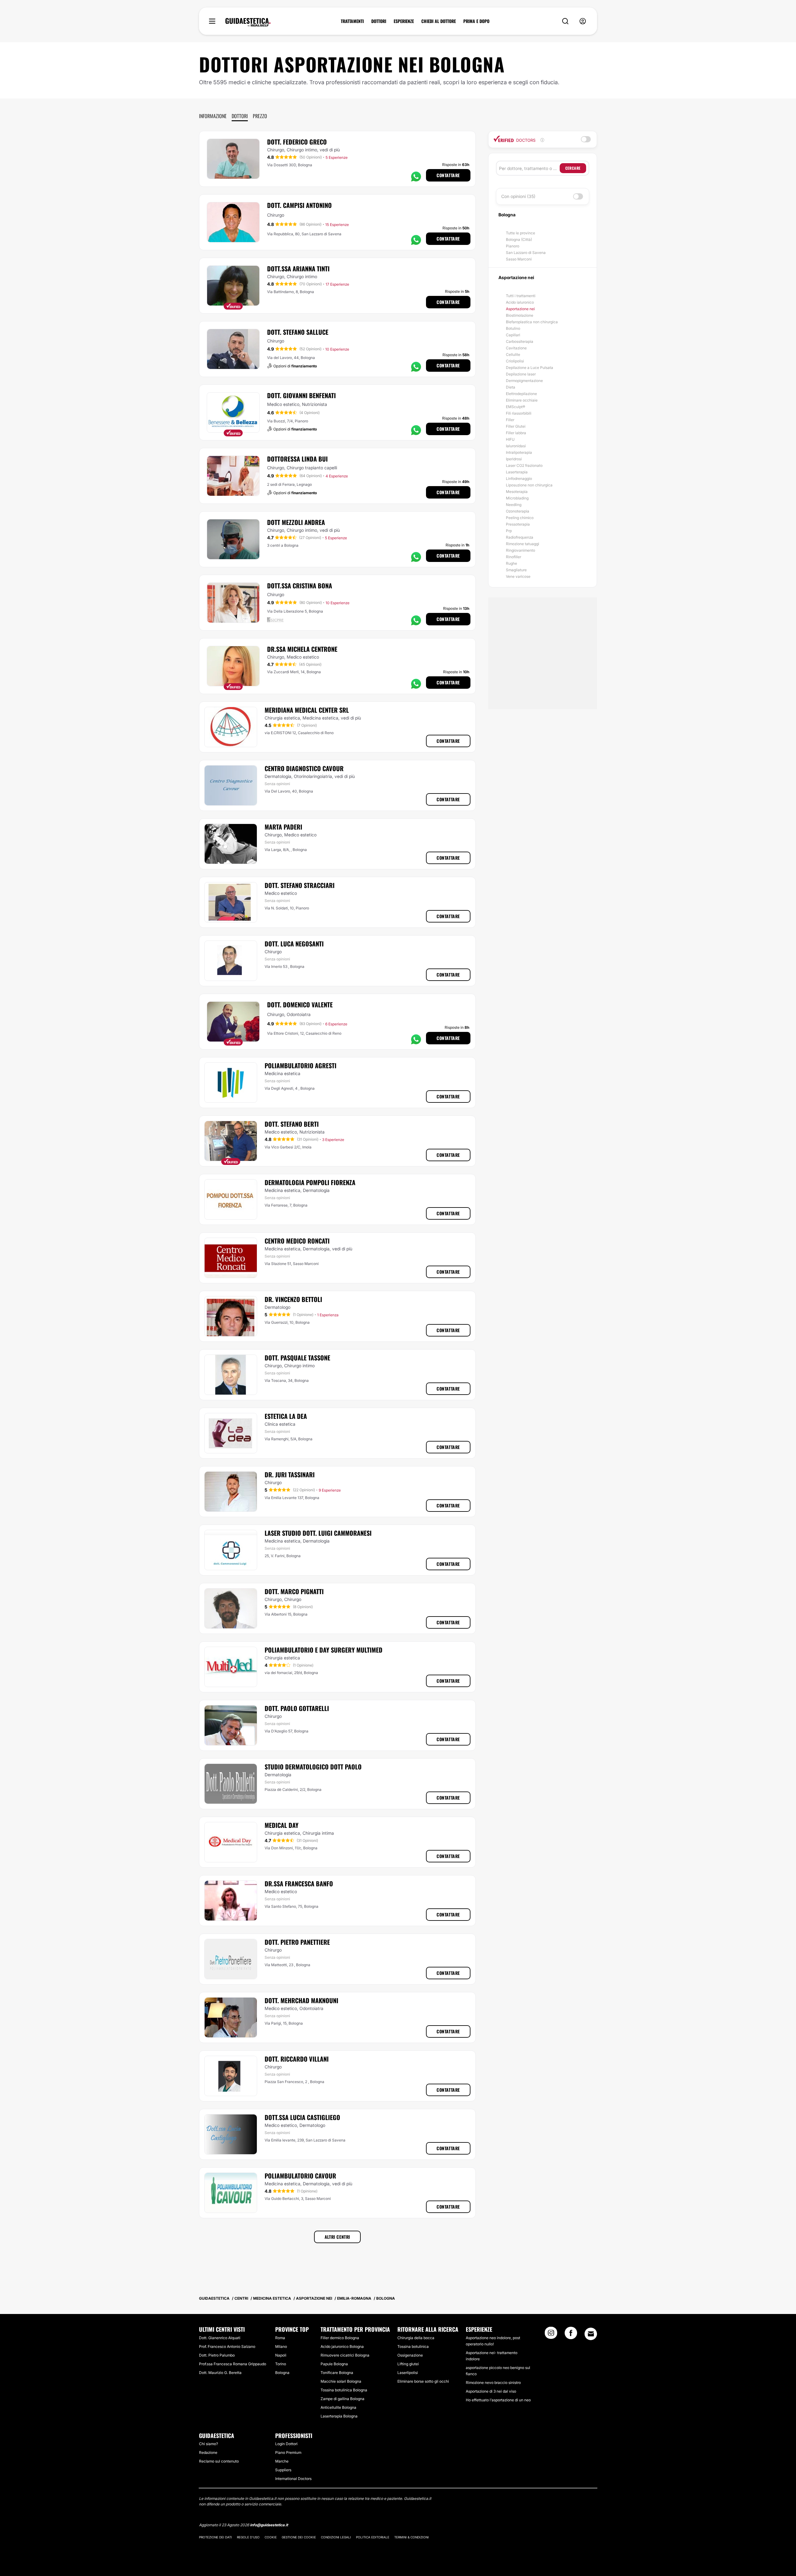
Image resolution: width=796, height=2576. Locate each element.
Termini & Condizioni (412, 2537)
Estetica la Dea (286, 1416)
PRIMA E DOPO (476, 21)
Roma (280, 2338)
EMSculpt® (516, 407)
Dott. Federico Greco (297, 142)
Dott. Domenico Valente (300, 1005)
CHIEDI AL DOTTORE (439, 21)
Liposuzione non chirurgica (529, 485)
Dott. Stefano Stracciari (300, 885)
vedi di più (330, 150)
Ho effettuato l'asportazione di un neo (498, 2400)
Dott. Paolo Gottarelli (297, 1708)
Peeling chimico (520, 518)
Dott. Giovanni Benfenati (301, 395)
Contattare (448, 175)
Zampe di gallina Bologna (342, 2399)
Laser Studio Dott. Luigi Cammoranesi (318, 1533)
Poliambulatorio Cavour (300, 2176)
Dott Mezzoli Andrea (296, 522)
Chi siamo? (208, 2444)
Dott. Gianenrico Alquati (220, 2338)
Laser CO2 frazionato (524, 465)
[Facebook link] (571, 2335)
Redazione (208, 2452)
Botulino (513, 328)
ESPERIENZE (404, 21)
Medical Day (282, 1825)
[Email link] (591, 2334)
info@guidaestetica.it (269, 2525)
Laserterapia (517, 472)
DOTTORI (379, 21)
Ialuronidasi (516, 446)
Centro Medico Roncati (297, 1241)
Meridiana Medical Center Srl (307, 710)
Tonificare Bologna (337, 2373)
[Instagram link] (551, 2335)
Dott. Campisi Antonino (299, 205)
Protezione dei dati (215, 2537)
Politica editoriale (373, 2537)
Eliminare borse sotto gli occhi (423, 2381)
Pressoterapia (518, 524)
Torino (281, 2364)
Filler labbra (516, 433)
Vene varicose (518, 576)
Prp (509, 531)
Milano (281, 2346)
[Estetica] (248, 22)
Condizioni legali (336, 2537)
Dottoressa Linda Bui (297, 459)
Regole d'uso (248, 2537)
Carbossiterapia (520, 341)
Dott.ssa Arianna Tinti (298, 269)
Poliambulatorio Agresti (301, 1065)
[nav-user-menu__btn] (583, 21)
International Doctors (293, 2479)
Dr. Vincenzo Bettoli (293, 1299)
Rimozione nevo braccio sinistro (493, 2383)
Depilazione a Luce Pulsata (530, 368)
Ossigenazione (410, 2355)
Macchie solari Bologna (341, 2381)
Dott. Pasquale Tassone (297, 1358)
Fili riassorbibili (519, 413)
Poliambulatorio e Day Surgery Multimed (324, 1650)
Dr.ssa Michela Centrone (302, 649)
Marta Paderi (283, 827)
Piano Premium (288, 2452)
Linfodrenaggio (519, 478)
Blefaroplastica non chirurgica (532, 322)
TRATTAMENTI (352, 21)
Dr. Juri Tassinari (290, 1474)
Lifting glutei (408, 2364)
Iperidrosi (514, 459)
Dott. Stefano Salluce (298, 332)
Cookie (271, 2537)
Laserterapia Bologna (339, 2416)
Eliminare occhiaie (522, 400)
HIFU (510, 439)
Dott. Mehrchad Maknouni (301, 2000)
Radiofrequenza (520, 537)
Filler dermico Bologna (340, 2338)
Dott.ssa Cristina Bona (300, 586)
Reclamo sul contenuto (219, 2461)
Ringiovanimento (521, 550)
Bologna (282, 2373)
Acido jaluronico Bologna (342, 2346)
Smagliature (516, 570)
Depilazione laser (521, 374)
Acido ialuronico (520, 302)
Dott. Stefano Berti (292, 1124)
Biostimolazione (520, 315)
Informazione (213, 116)
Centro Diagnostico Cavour (304, 768)
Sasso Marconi (519, 259)
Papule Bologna (334, 2364)
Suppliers (283, 2470)
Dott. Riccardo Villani (297, 2059)
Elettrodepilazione (521, 394)
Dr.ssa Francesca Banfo (299, 1884)
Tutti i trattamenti (521, 296)
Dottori (240, 116)
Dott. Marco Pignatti (294, 1591)
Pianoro (513, 246)
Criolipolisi (515, 361)
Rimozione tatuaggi (523, 544)
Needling (514, 505)
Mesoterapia (517, 492)
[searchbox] (529, 168)
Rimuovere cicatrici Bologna (345, 2355)
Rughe (511, 563)
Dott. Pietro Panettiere (297, 1942)
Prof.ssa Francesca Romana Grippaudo (233, 2364)
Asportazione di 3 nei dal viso (491, 2391)
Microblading (517, 498)
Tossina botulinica (413, 2346)
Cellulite (513, 354)
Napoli (281, 2355)
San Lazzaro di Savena (526, 253)
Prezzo (260, 116)
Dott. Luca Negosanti (294, 944)
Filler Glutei (516, 426)
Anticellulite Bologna (338, 2407)
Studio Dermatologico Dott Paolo (313, 1767)
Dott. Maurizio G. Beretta (220, 2373)
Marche (282, 2461)
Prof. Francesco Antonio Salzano (227, 2346)
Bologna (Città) (519, 239)
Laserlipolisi (408, 2373)
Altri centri (337, 2237)
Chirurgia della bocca (416, 2338)
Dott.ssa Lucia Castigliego (302, 2117)
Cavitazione (516, 348)
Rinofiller (514, 557)
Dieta (511, 387)
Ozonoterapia (518, 511)
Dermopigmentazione (524, 381)
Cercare (573, 168)
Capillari (513, 335)
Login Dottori (286, 2444)
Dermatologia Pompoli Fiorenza (310, 1182)
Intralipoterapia (519, 452)
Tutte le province (521, 233)
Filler (510, 420)
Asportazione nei (520, 309)
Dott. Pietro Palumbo (217, 2355)
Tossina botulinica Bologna (344, 2390)
